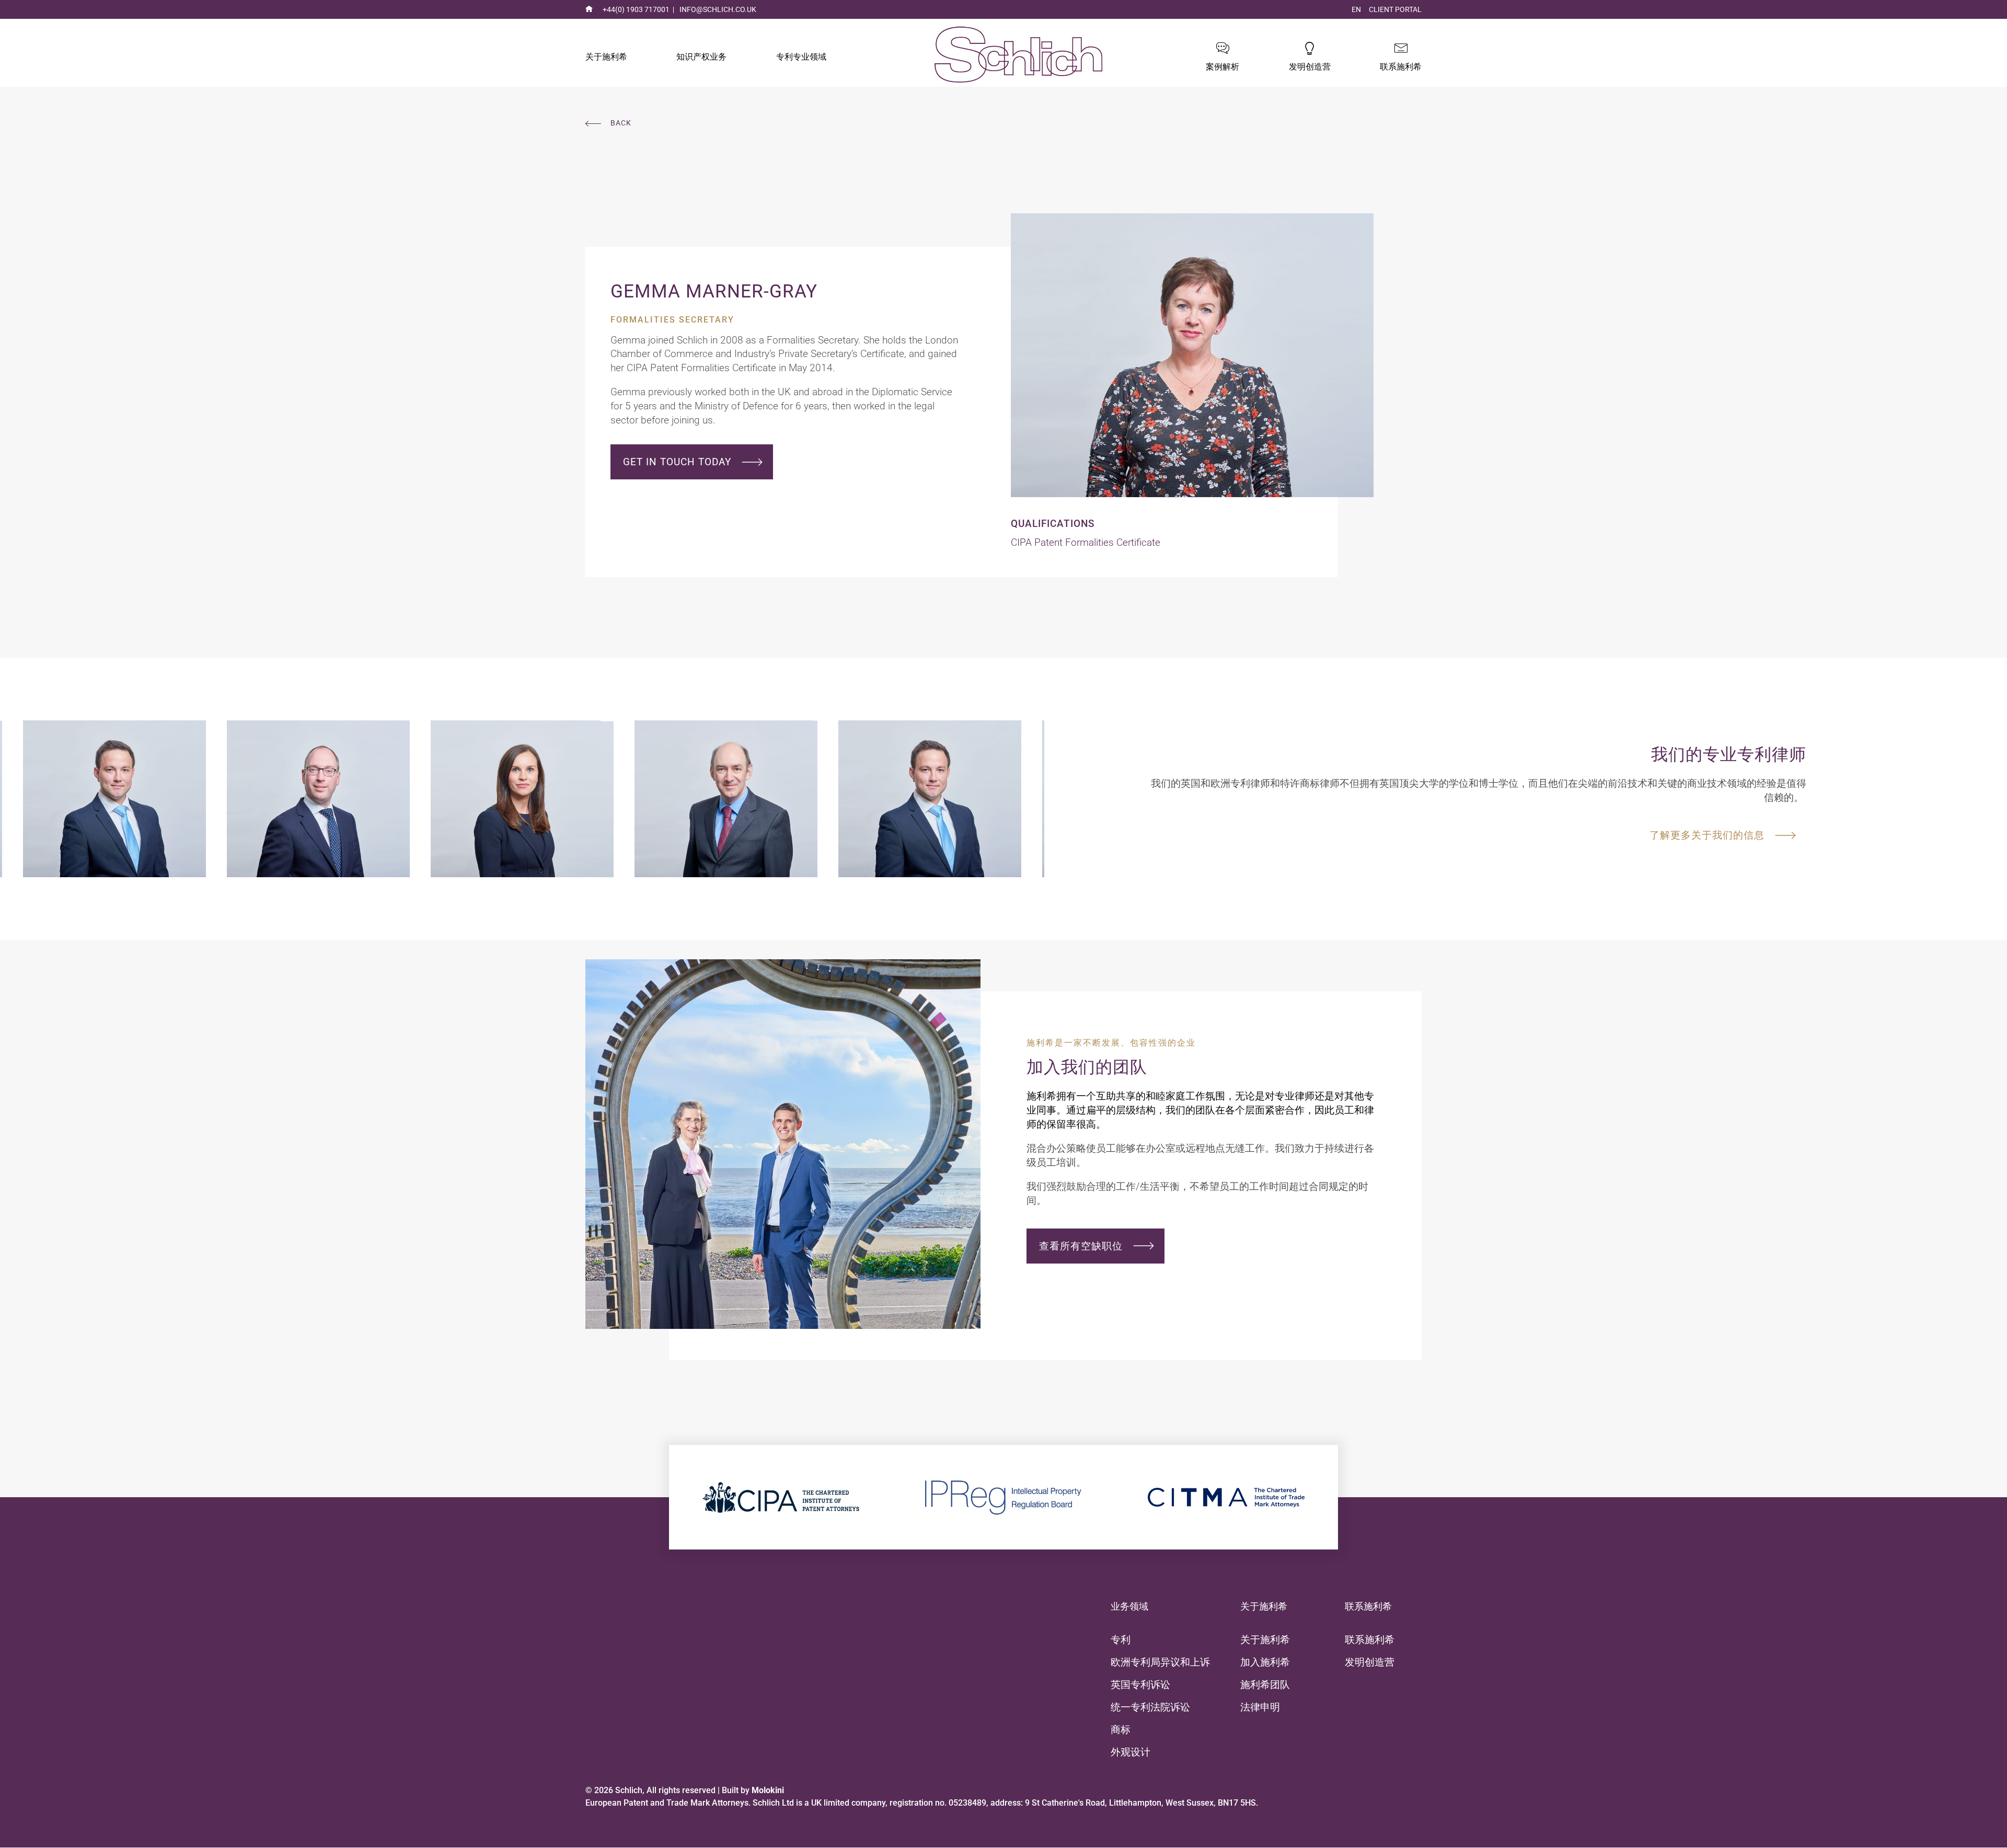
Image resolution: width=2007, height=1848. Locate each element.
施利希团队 (1265, 1685)
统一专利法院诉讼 (1150, 1707)
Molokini (768, 1790)
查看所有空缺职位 (1081, 1246)
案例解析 (1222, 67)
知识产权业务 (701, 57)
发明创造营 (1310, 67)
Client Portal (1395, 10)
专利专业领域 (801, 57)
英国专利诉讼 (1140, 1685)
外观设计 (1131, 1752)
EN (1356, 10)
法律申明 (1260, 1707)
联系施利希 (1401, 67)
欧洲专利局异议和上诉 (1160, 1662)
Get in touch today (677, 462)
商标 (1121, 1730)
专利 (1121, 1640)
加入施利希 (1265, 1662)
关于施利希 (606, 57)
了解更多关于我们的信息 (1707, 835)
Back (621, 123)
